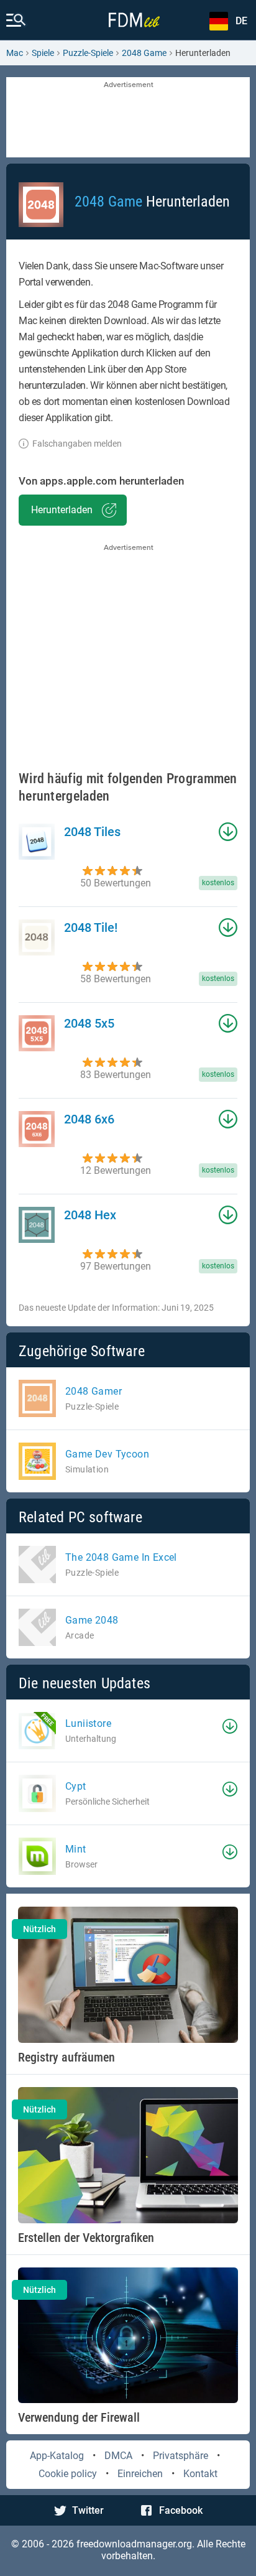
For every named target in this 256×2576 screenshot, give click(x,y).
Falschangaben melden (77, 444)
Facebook (181, 2510)
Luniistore (88, 1723)
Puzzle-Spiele (88, 53)
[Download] (230, 1726)
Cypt (76, 1786)
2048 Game (144, 53)
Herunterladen (62, 510)
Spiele (43, 53)
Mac (15, 53)
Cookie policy (68, 2474)
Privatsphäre (181, 2456)
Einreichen (140, 2474)
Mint (76, 1849)
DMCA (118, 2456)
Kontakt (200, 2474)
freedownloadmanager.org (134, 2544)
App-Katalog (57, 2456)
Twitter (88, 2510)
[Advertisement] (128, 118)
